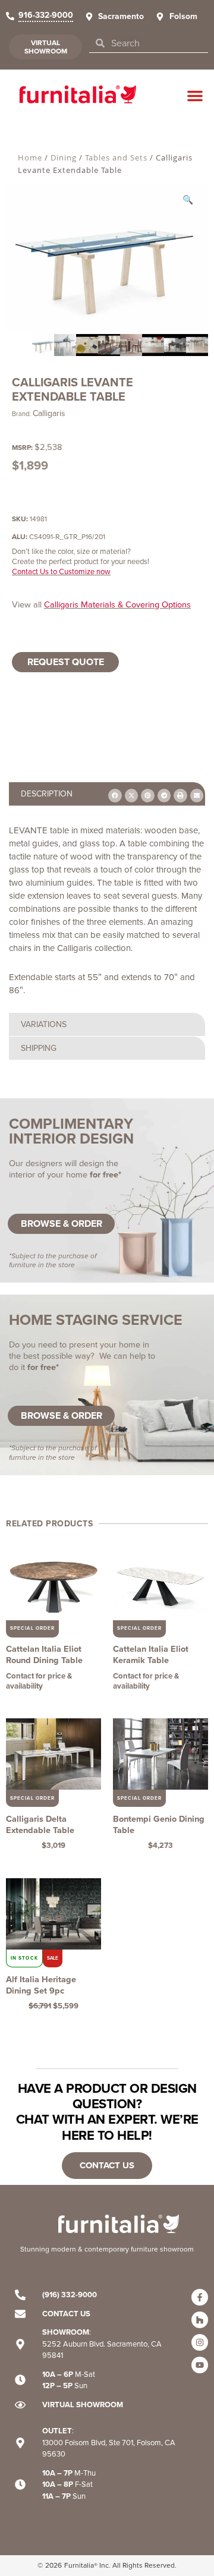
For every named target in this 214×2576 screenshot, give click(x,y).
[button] (195, 96)
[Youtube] (200, 2365)
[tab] (107, 1024)
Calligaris (49, 413)
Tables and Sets (116, 158)
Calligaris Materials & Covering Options (117, 604)
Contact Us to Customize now (61, 571)
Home (30, 158)
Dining (64, 158)
